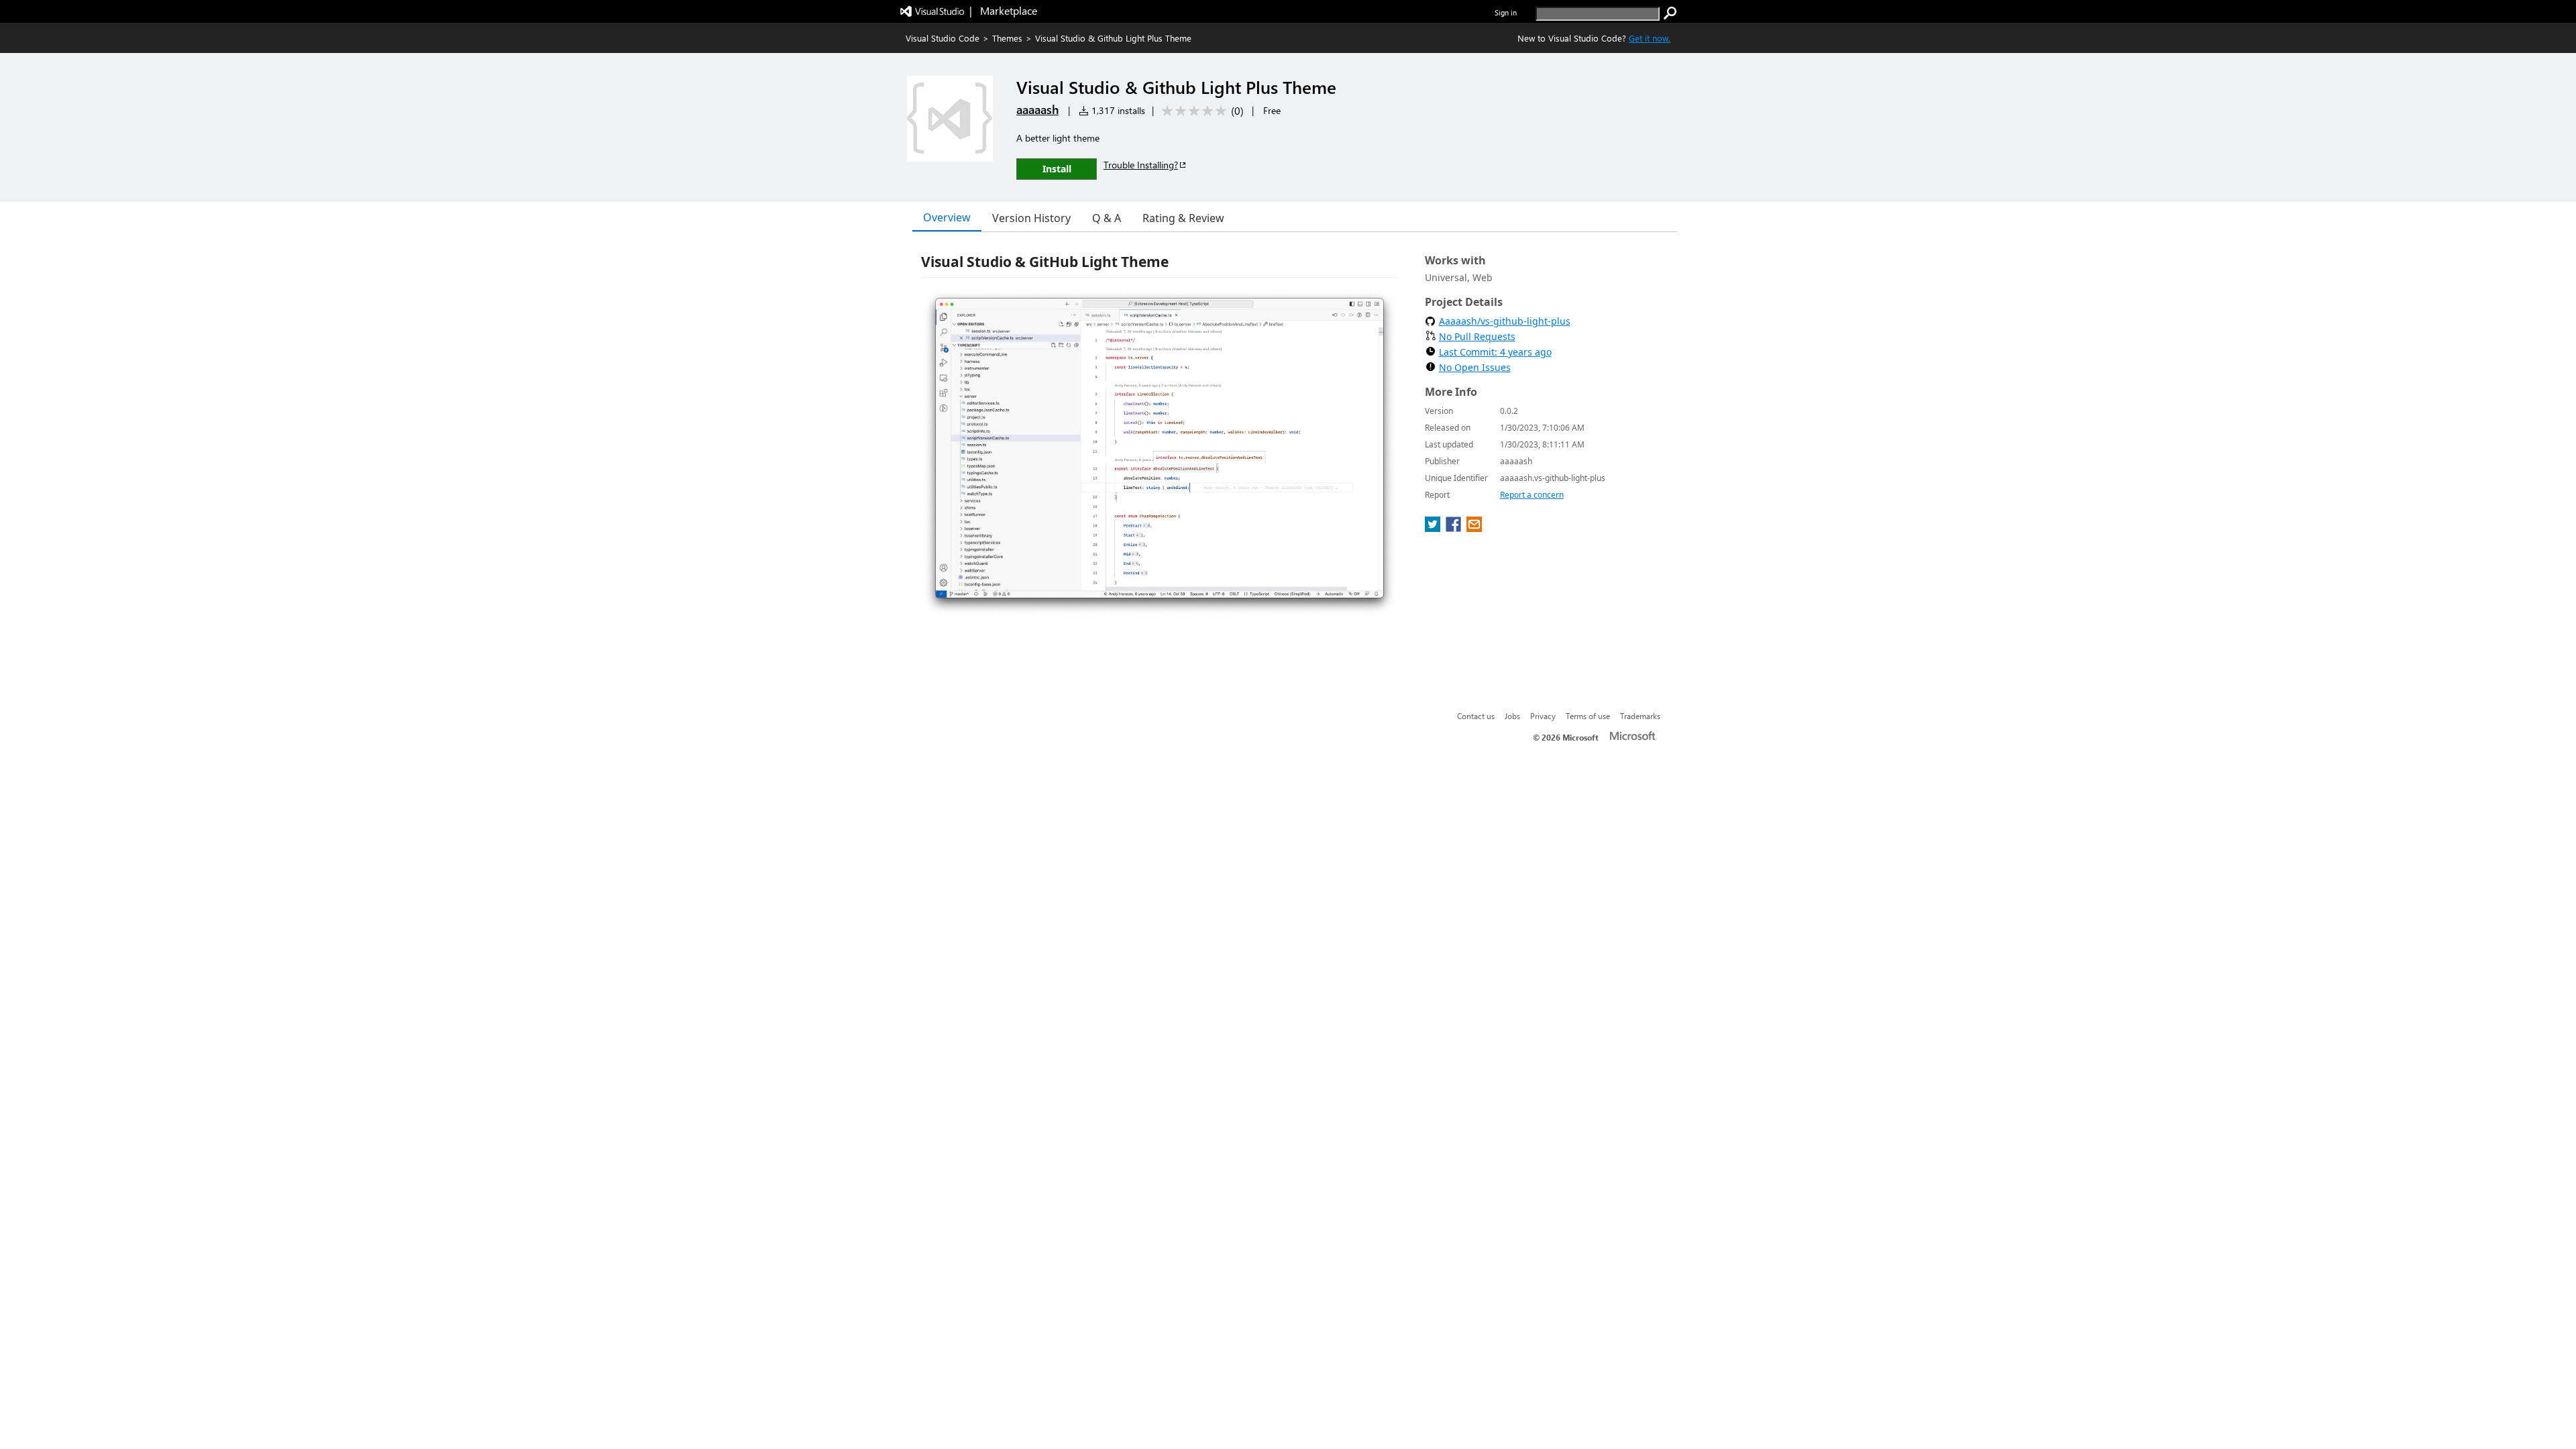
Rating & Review (1183, 218)
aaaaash (1037, 109)
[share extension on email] (1474, 528)
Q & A (1107, 218)
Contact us (1476, 716)
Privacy (1543, 716)
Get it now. (1650, 38)
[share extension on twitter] (1434, 528)
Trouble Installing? (1141, 165)
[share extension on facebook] (1455, 528)
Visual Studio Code (943, 38)
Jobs (1512, 716)
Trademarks (1640, 716)
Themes (1007, 38)
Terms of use (1588, 716)
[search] (1670, 13)
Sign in (1506, 12)
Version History (1031, 218)
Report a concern (1532, 495)
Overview (947, 217)
